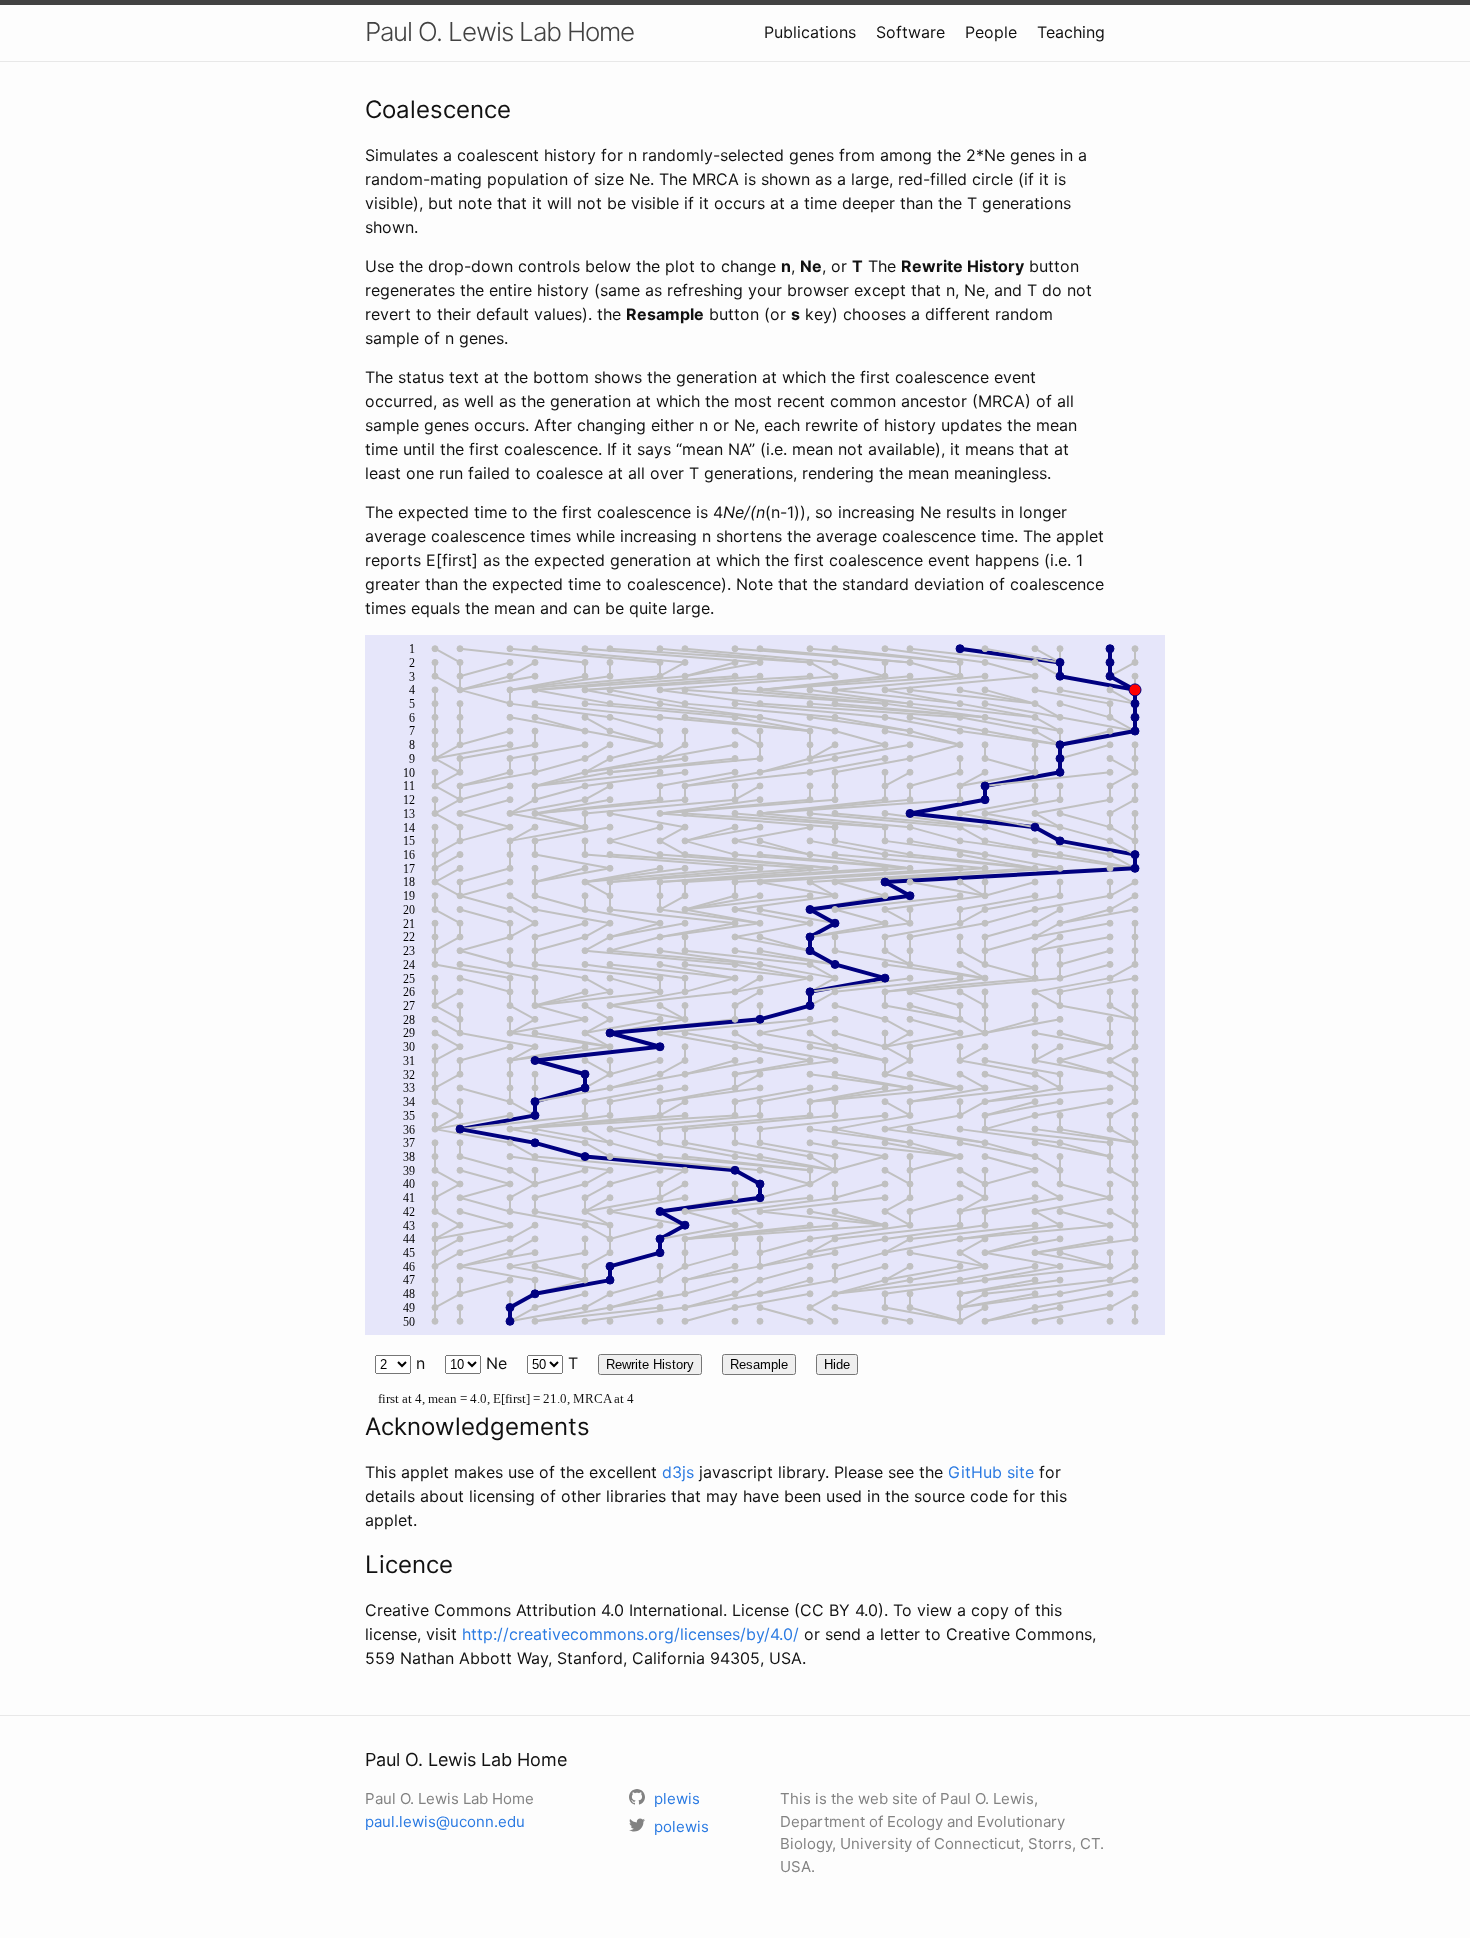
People (991, 32)
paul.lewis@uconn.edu (445, 1821)
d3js (678, 1472)
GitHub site (991, 1472)
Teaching (1071, 32)
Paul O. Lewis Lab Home (499, 31)
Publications (810, 32)
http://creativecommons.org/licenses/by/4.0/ (630, 1634)
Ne (494, 1363)
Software (910, 32)
